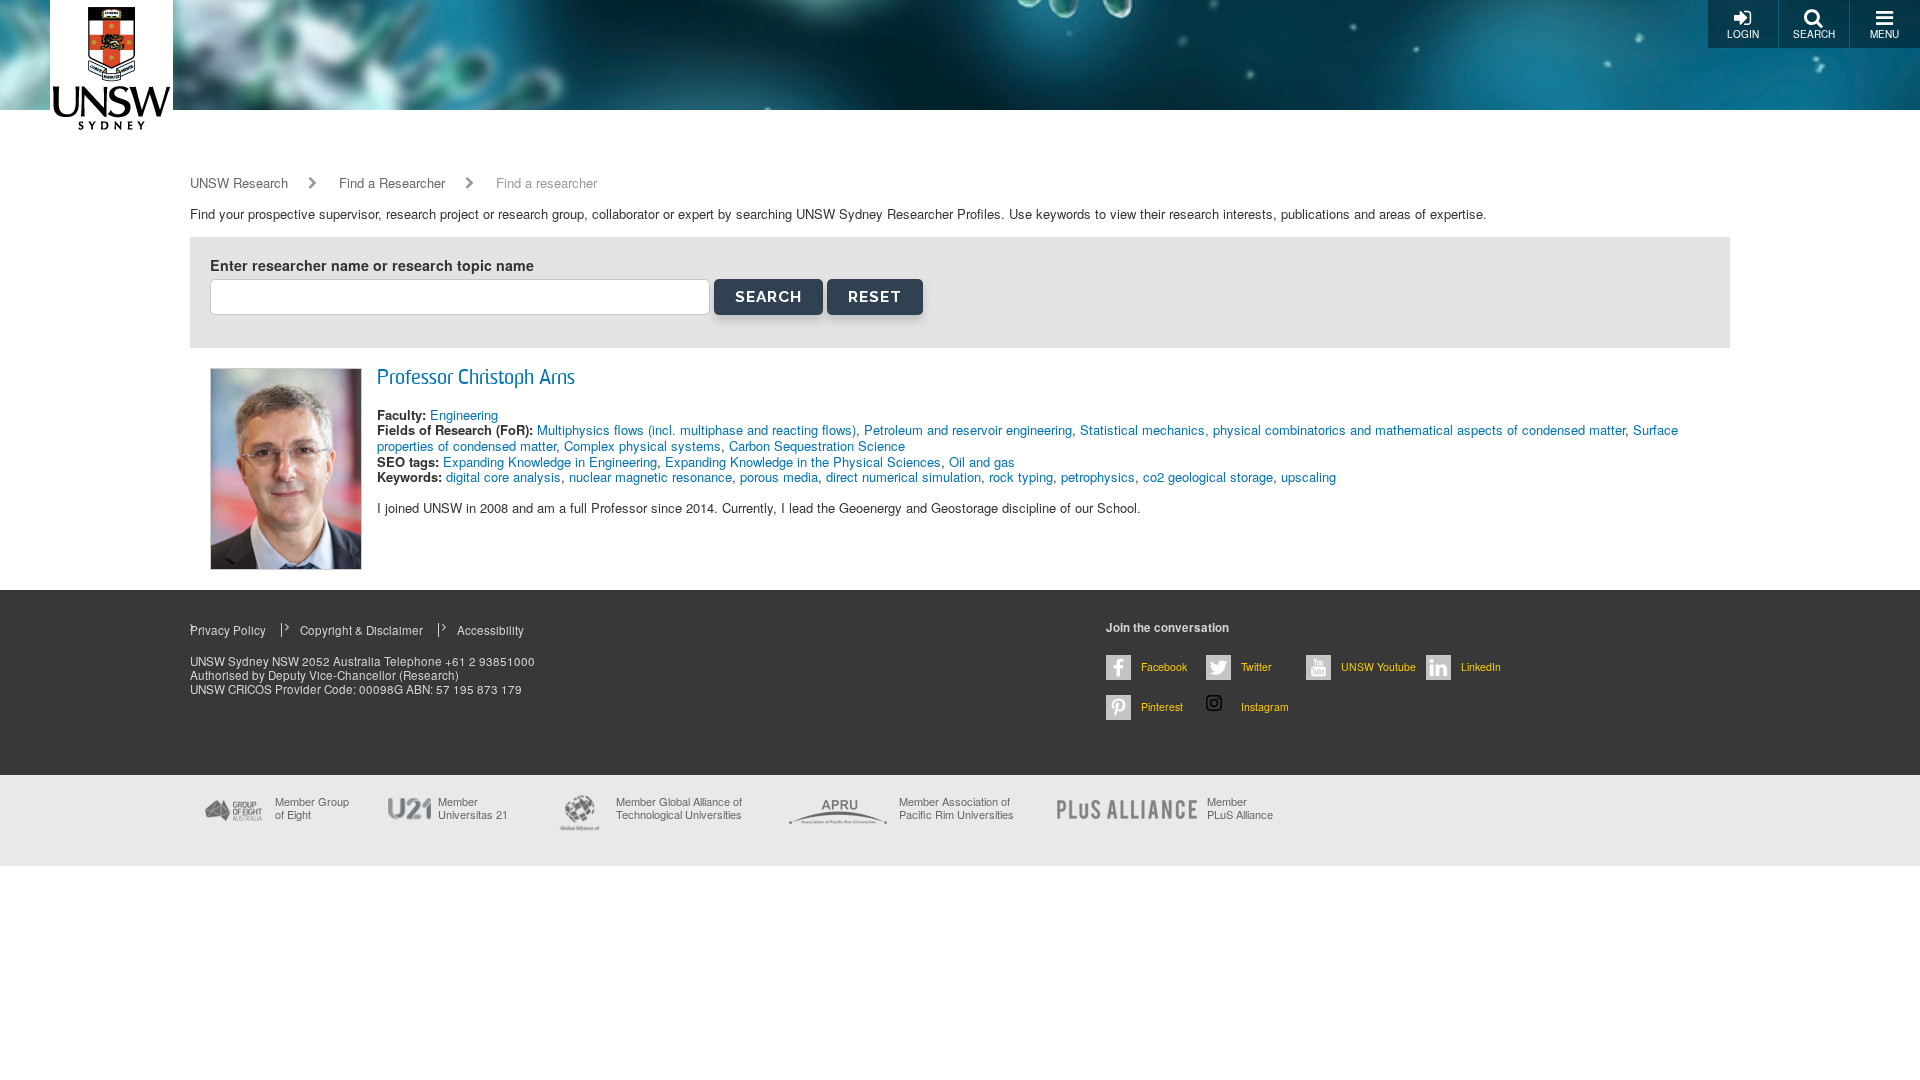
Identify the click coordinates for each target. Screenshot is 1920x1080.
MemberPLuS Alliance (1240, 808)
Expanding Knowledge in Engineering (550, 461)
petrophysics (1098, 476)
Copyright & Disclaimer (361, 630)
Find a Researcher (392, 183)
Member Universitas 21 (473, 808)
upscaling (1308, 476)
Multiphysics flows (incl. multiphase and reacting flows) (696, 429)
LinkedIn (1481, 666)
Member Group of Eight (312, 808)
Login (1743, 34)
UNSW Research (239, 183)
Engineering (464, 414)
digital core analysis (503, 476)
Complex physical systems (642, 445)
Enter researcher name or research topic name (372, 265)
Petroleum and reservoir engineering (968, 429)
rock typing (1021, 476)
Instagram (1265, 706)
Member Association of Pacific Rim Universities (956, 808)
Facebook (1164, 666)
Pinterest (1162, 706)
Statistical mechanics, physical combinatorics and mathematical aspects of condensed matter (1352, 429)
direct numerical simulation (903, 476)
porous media (779, 476)
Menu (1884, 34)
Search (1814, 34)
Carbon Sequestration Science (817, 445)
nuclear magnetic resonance (650, 476)
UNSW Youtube (1378, 666)
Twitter (1256, 666)
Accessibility (490, 630)
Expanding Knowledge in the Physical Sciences (803, 461)
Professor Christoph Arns (476, 379)
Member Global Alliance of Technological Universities (679, 808)
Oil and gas (982, 461)
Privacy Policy (228, 630)
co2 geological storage (1208, 476)
